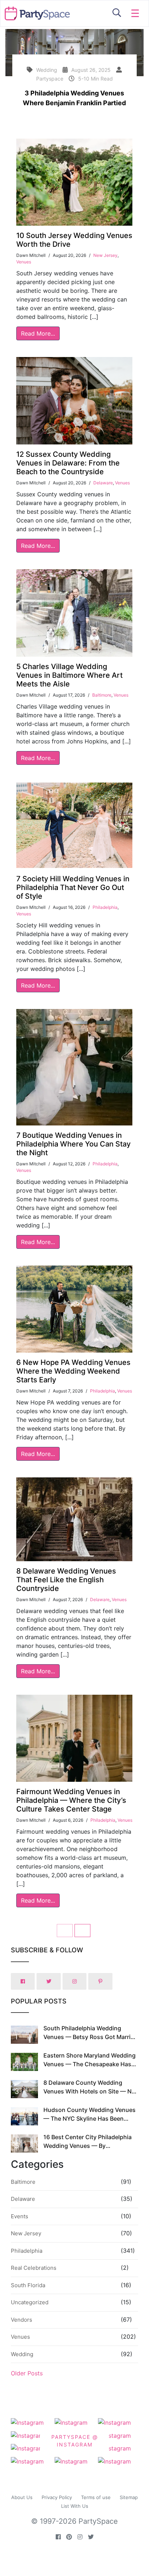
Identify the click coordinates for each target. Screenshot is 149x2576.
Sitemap (129, 2497)
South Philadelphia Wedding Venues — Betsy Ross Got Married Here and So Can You (90, 2037)
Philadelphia (105, 907)
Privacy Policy (57, 2497)
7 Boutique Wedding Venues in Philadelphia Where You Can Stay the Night (73, 1144)
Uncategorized (30, 2302)
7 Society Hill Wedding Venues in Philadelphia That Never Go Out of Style (73, 887)
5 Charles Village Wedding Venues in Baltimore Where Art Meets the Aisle (69, 675)
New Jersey (105, 255)
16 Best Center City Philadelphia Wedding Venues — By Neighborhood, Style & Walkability (90, 2146)
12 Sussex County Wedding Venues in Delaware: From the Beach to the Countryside (68, 463)
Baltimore (102, 695)
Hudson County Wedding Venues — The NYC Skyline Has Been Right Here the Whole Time (90, 2118)
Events (20, 2216)
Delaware (103, 483)
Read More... (38, 333)
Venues (24, 262)
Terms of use (96, 2497)
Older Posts (27, 2373)
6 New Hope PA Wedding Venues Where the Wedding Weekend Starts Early (73, 1371)
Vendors (22, 2320)
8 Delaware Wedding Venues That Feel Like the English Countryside (66, 1580)
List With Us (75, 2506)
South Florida (28, 2285)
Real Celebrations (34, 2268)
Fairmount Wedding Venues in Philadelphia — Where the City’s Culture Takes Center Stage (71, 1800)
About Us (22, 2497)
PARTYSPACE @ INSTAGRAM (75, 2441)
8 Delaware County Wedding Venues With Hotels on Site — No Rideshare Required (89, 2091)
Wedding (22, 2354)
